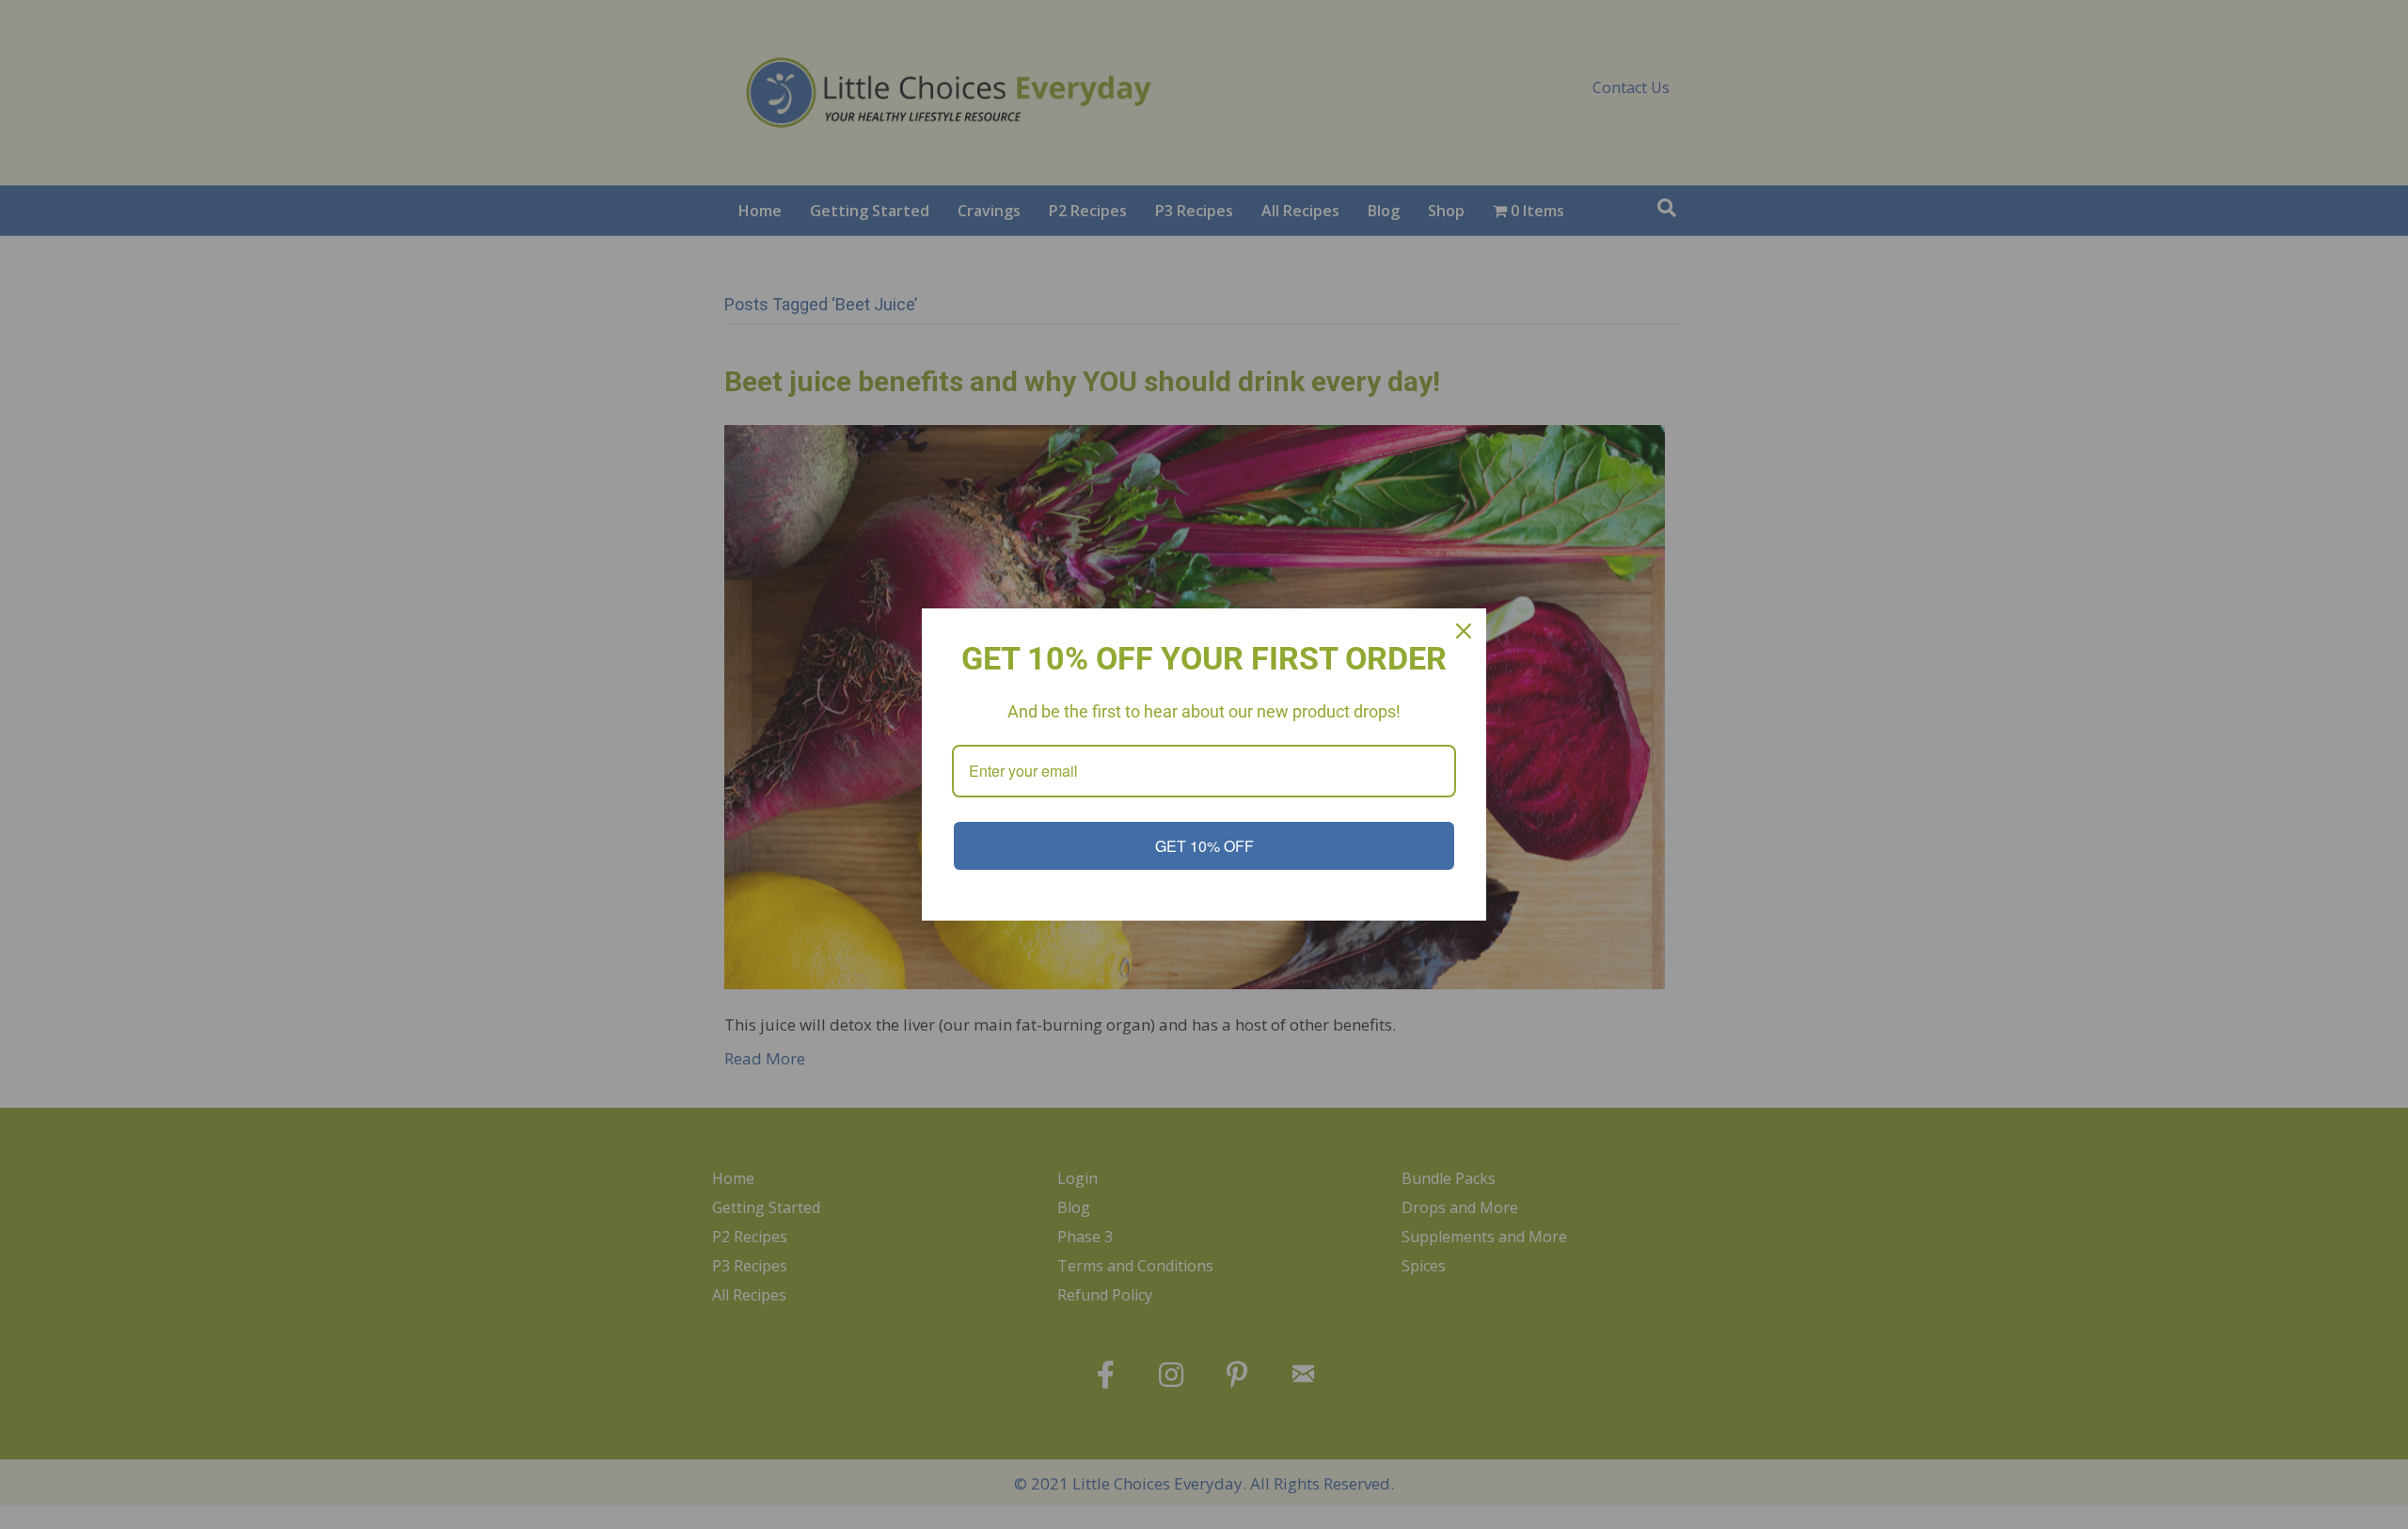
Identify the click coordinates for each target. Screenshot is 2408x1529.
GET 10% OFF (1204, 846)
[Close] (1464, 631)
